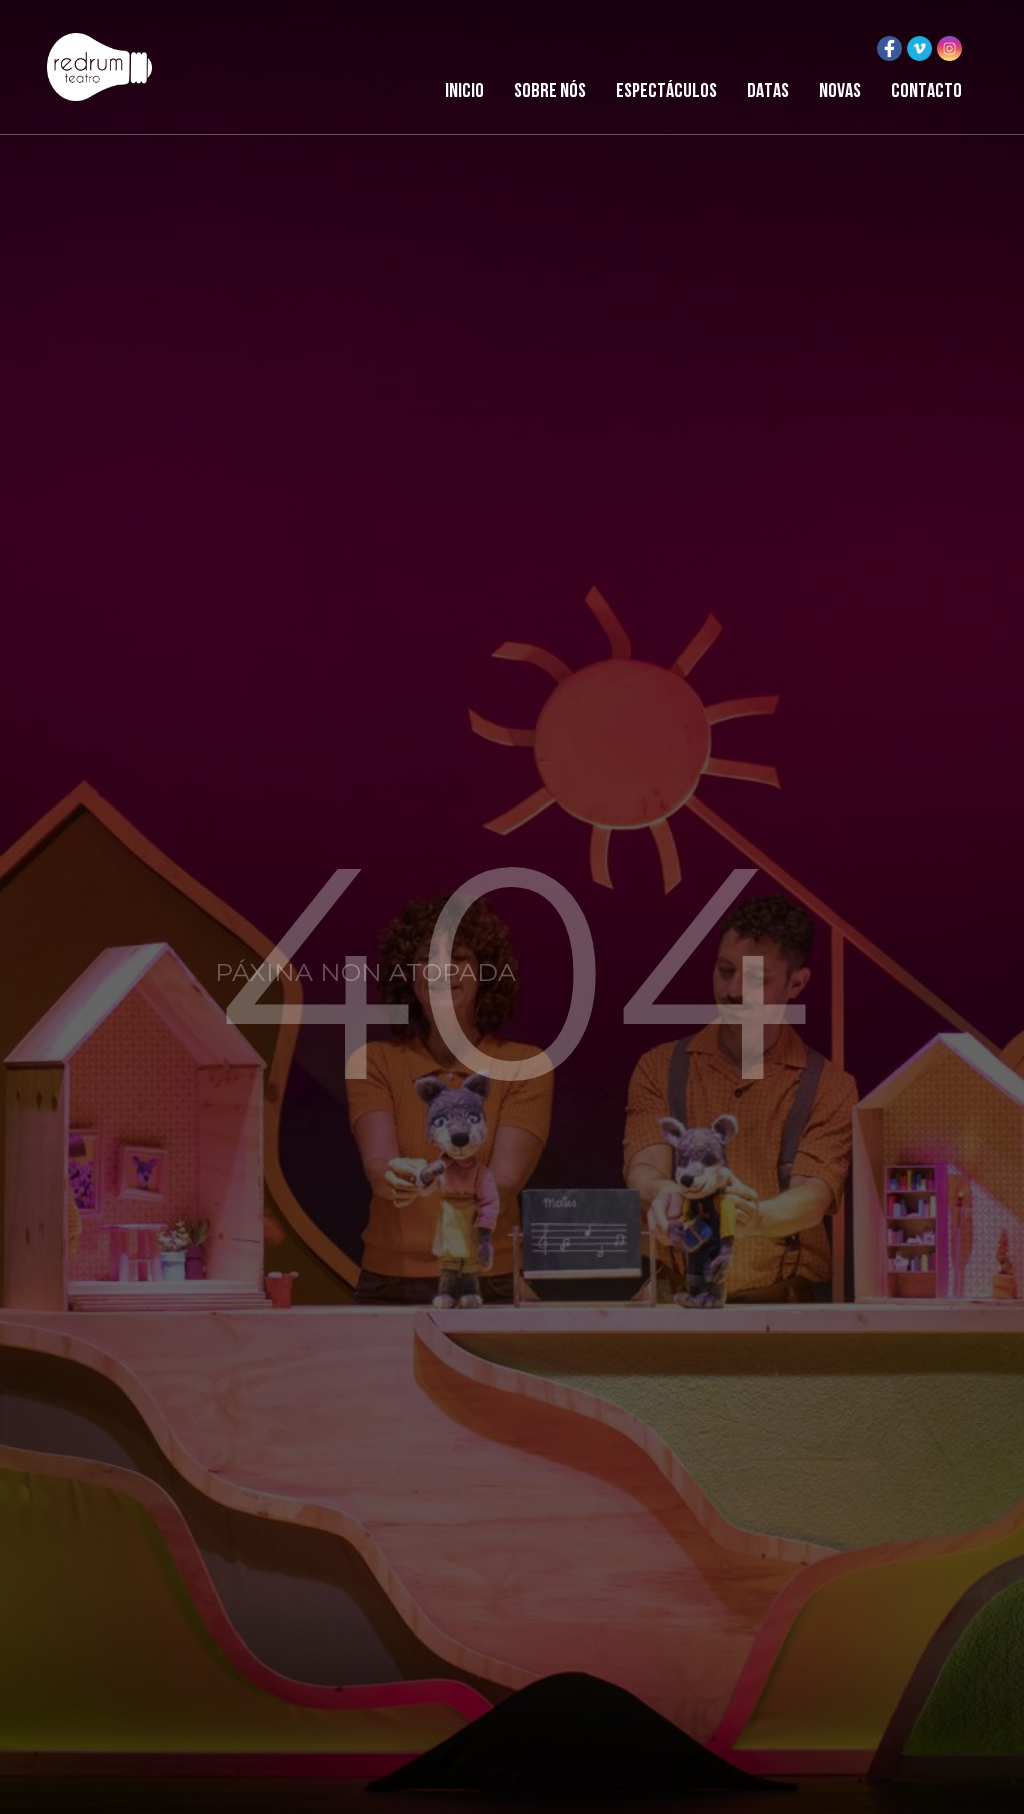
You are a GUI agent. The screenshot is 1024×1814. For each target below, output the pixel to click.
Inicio (464, 92)
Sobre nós (550, 92)
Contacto (926, 92)
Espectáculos (666, 92)
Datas (768, 92)
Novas (840, 92)
